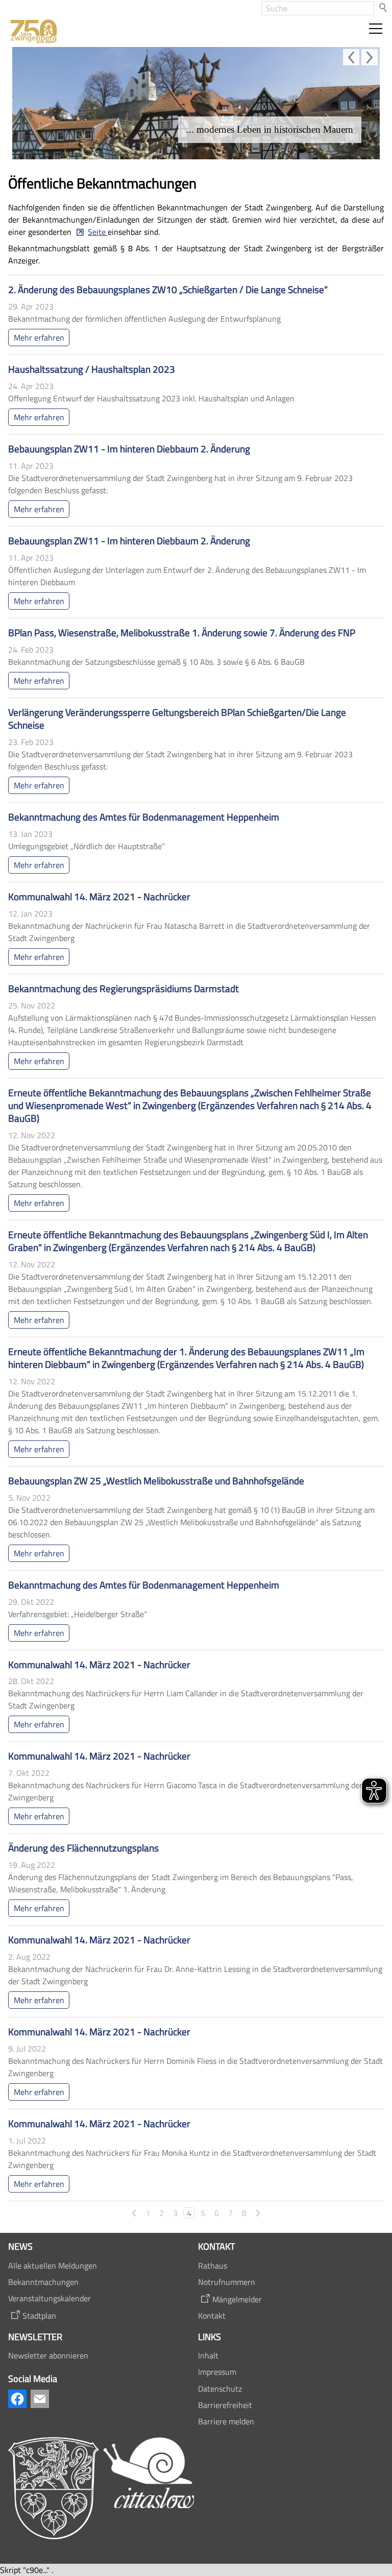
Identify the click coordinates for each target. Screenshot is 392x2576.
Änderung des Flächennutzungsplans (83, 1848)
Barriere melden (226, 2421)
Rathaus (213, 2266)
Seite (98, 232)
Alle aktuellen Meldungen (53, 2266)
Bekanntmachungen (43, 2282)
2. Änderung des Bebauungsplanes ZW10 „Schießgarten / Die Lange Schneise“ (168, 289)
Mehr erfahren (39, 338)
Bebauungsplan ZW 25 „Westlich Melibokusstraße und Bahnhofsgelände (156, 1480)
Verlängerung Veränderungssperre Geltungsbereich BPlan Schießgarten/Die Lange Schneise (177, 718)
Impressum (217, 2372)
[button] (376, 29)
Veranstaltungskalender (50, 2298)
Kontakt (212, 2316)
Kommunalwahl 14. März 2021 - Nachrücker (99, 896)
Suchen (384, 8)
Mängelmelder (237, 2299)
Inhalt (208, 2355)
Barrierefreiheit (225, 2405)
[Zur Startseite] (33, 32)
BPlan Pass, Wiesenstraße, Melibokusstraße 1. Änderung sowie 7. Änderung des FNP (182, 632)
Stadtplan (39, 2316)
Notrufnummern (227, 2282)
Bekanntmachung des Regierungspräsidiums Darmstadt (124, 988)
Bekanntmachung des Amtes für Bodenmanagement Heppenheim (144, 817)
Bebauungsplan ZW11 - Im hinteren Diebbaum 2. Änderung (129, 449)
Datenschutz (220, 2389)
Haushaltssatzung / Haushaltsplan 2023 (92, 369)
